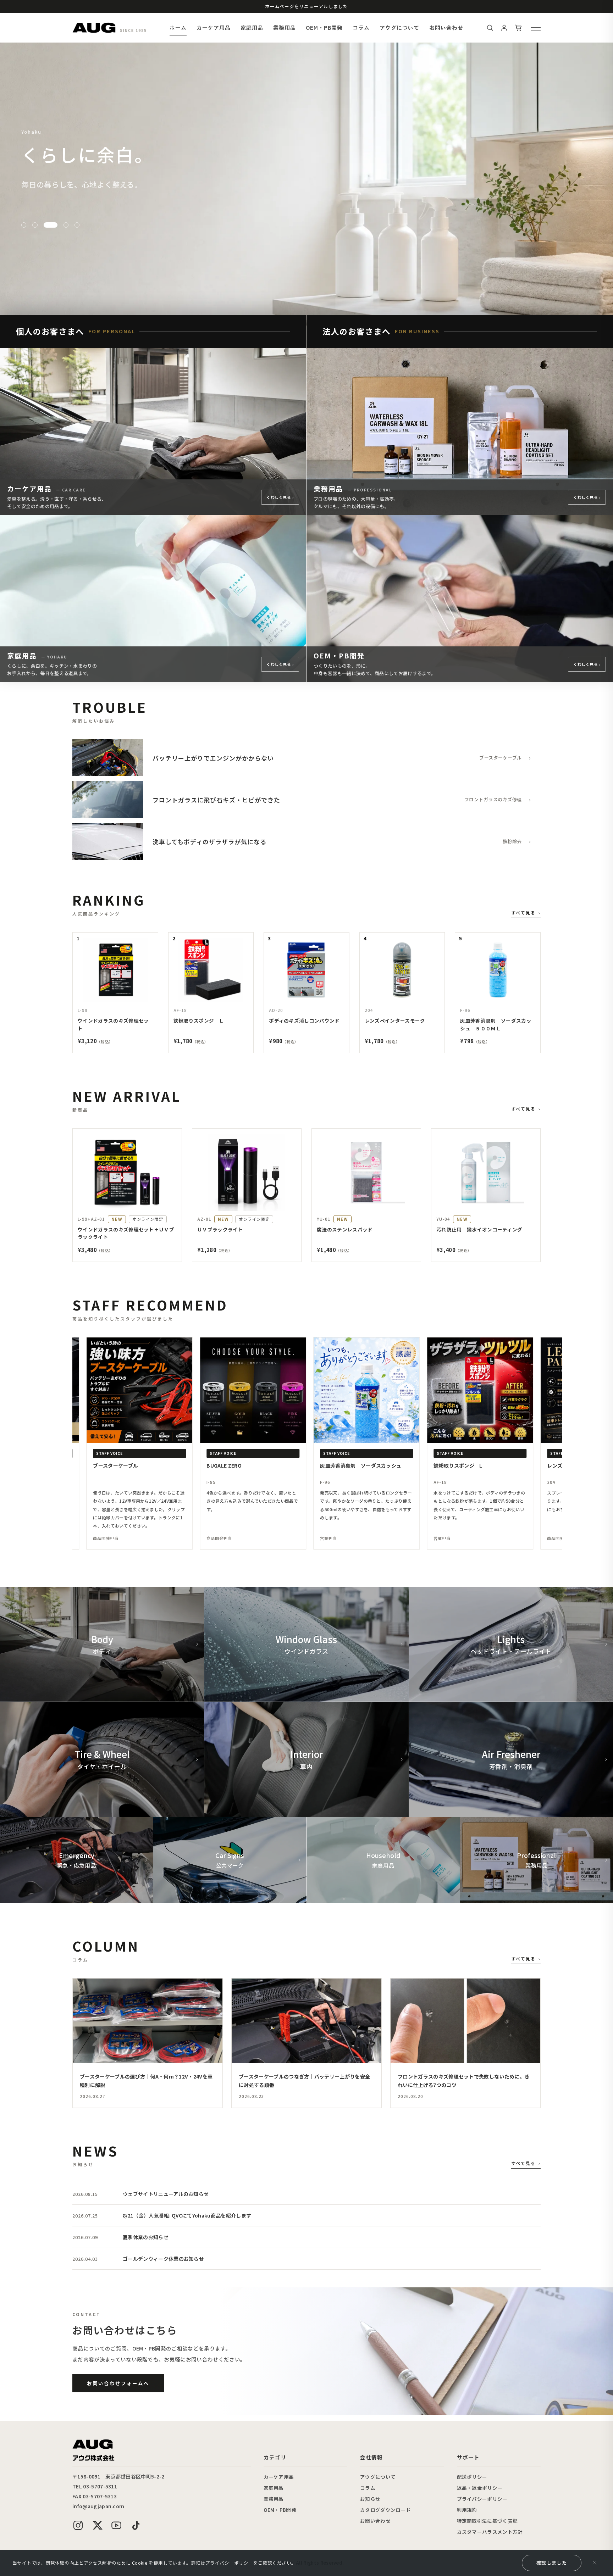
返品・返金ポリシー (480, 2488)
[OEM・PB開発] (73, 225)
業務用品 (285, 27)
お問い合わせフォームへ (118, 2383)
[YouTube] (116, 2525)
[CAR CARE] (35, 225)
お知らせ (370, 2499)
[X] (97, 2525)
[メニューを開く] (536, 28)
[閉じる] (595, 2563)
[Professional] (57, 225)
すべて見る (526, 913)
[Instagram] (78, 2525)
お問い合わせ (446, 27)
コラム (361, 27)
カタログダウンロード (385, 2510)
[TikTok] (136, 2525)
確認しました (552, 2563)
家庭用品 (252, 27)
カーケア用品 (214, 27)
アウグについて (399, 27)
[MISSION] (24, 225)
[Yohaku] (46, 225)
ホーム (178, 27)
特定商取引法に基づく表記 (487, 2521)
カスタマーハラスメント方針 (490, 2532)
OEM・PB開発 (324, 27)
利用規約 (467, 2510)
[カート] (518, 28)
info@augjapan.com (98, 2506)
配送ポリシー (472, 2477)
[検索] (490, 28)
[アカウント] (504, 28)
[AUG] (94, 28)
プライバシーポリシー (482, 2499)
